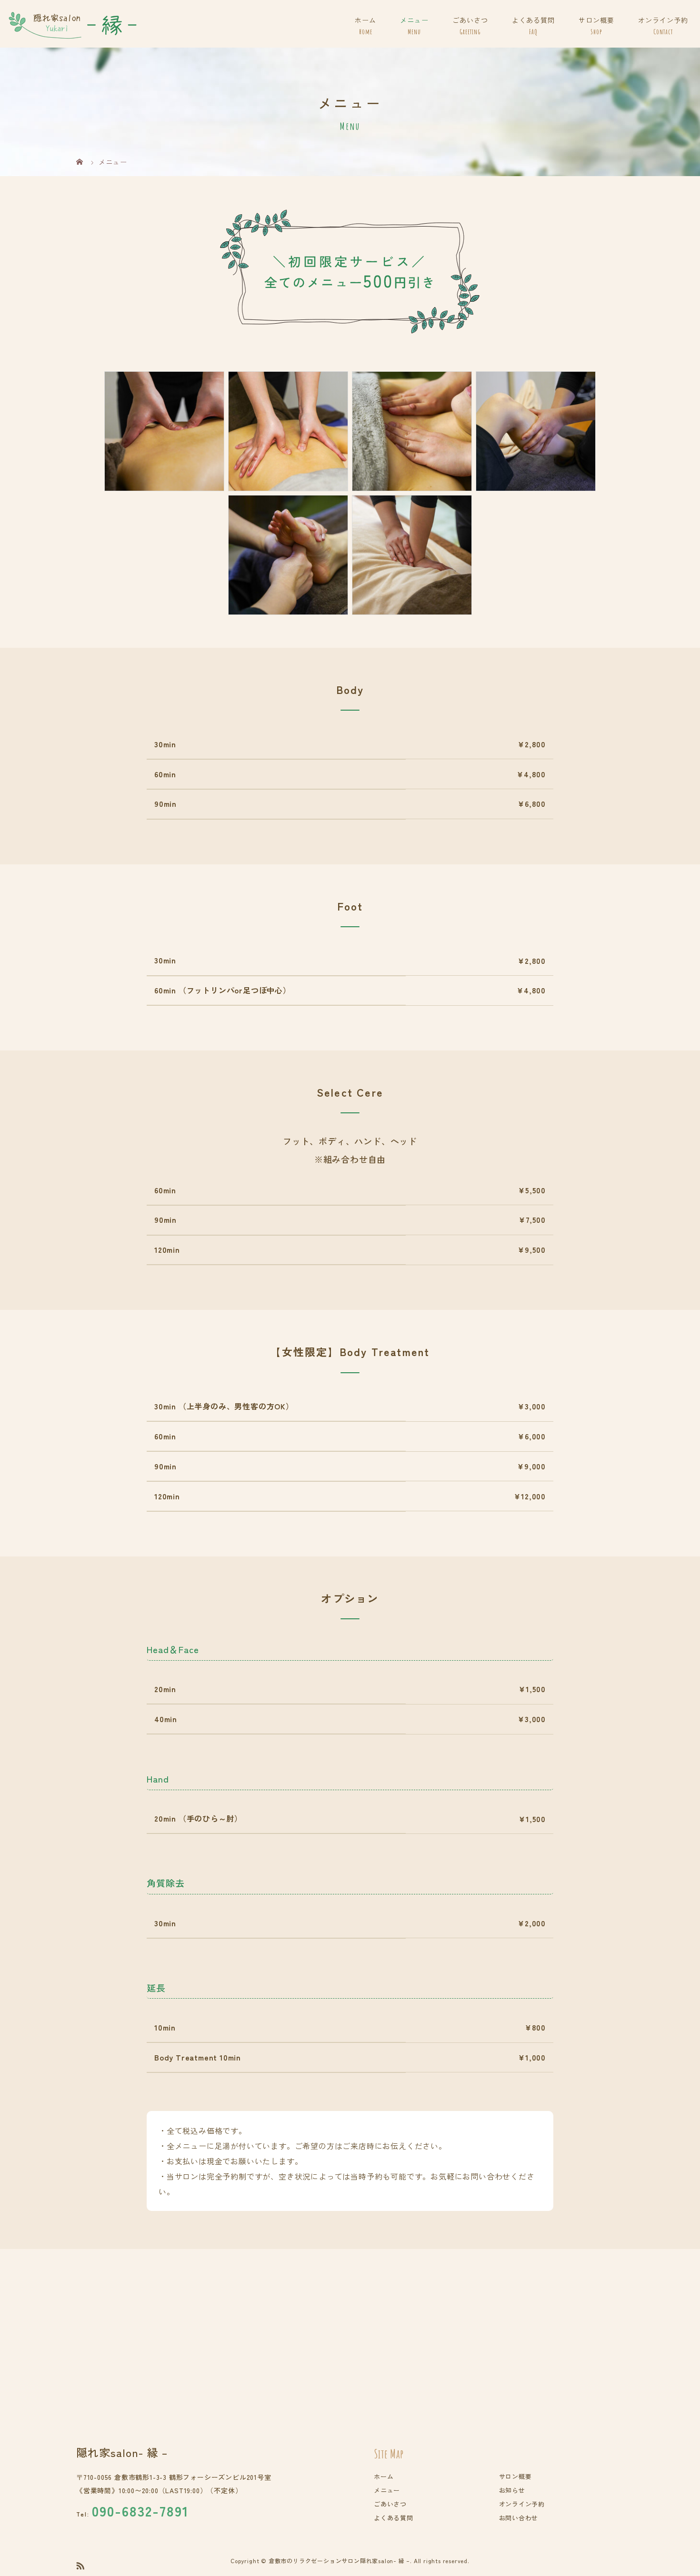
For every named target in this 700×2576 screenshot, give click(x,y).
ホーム (365, 20)
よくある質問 (533, 20)
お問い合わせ (519, 2518)
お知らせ (512, 2490)
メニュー (414, 20)
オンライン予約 (663, 20)
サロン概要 (596, 20)
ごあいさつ (470, 20)
